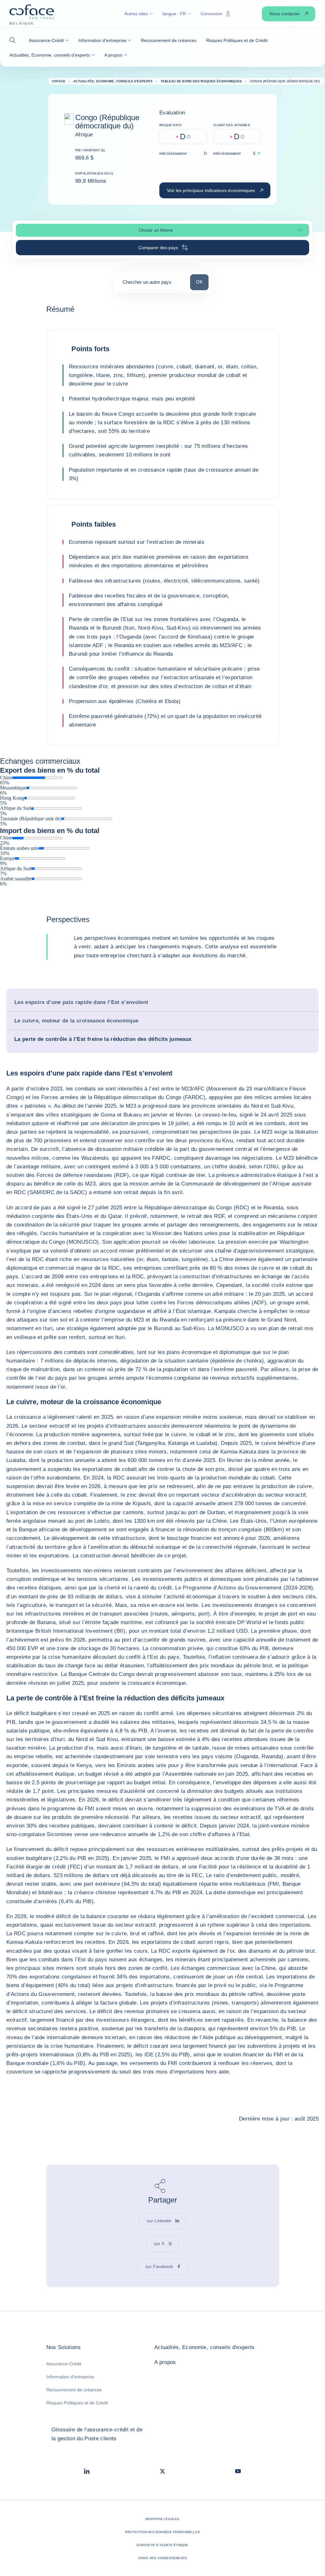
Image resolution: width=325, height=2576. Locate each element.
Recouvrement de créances (74, 2390)
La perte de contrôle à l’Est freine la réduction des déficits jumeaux (103, 1039)
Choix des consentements (163, 2558)
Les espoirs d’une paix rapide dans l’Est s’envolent (81, 1002)
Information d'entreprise (70, 2377)
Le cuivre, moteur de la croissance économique (76, 1021)
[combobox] (152, 284)
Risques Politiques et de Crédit (77, 2403)
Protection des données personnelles (162, 2532)
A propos (165, 2362)
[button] (14, 40)
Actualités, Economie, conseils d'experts (205, 2347)
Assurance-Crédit (64, 2364)
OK (202, 282)
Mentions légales (162, 2519)
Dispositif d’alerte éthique (162, 2545)
